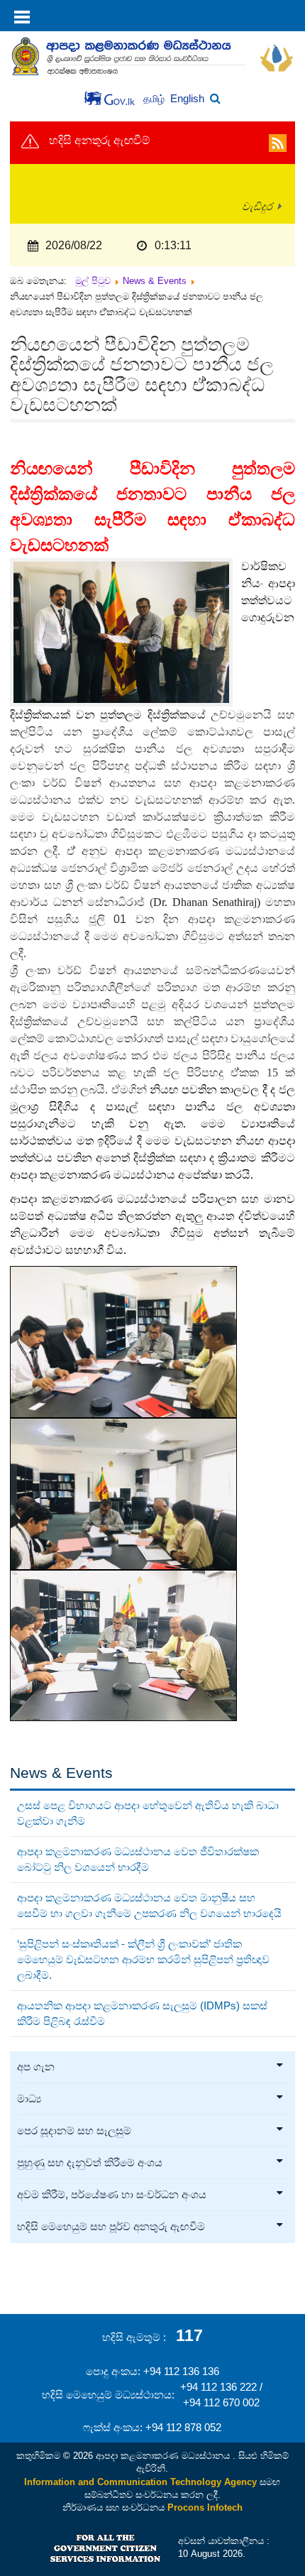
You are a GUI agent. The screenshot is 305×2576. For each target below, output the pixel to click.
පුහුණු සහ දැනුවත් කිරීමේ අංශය (90, 2163)
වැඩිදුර (257, 207)
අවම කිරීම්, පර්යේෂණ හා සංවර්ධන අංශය (112, 2195)
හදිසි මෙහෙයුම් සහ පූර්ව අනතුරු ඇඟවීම (111, 2227)
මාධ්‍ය (29, 2099)
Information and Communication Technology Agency (140, 2482)
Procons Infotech (205, 2507)
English (187, 98)
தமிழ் (155, 99)
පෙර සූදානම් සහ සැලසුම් (74, 2131)
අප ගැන (36, 2067)
